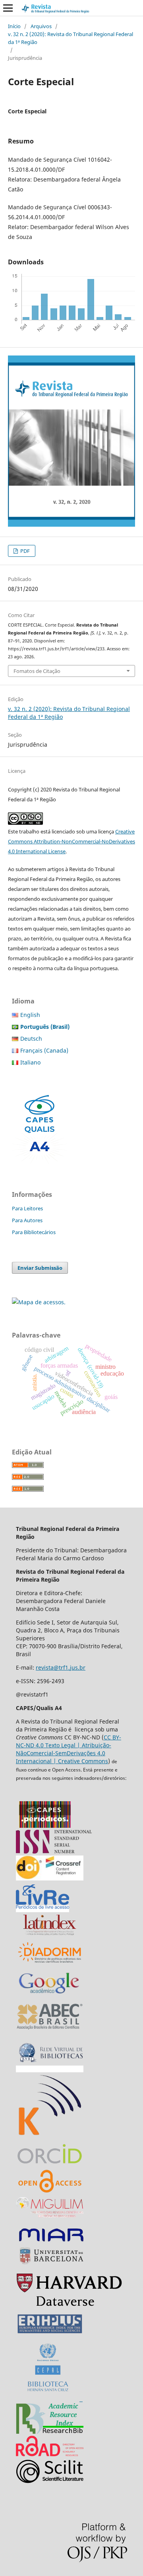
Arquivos (41, 26)
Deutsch (31, 1039)
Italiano (30, 1062)
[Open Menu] (8, 8)
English (30, 1015)
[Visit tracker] (39, 1302)
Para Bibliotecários (34, 1232)
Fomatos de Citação (37, 671)
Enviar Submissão (40, 1268)
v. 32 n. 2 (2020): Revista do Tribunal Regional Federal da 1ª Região (71, 38)
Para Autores (27, 1220)
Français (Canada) (44, 1050)
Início (14, 26)
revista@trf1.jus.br (61, 1667)
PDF (24, 551)
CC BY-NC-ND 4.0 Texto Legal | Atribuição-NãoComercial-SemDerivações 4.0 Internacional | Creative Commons (69, 1749)
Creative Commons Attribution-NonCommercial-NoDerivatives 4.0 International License (71, 841)
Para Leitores (27, 1208)
